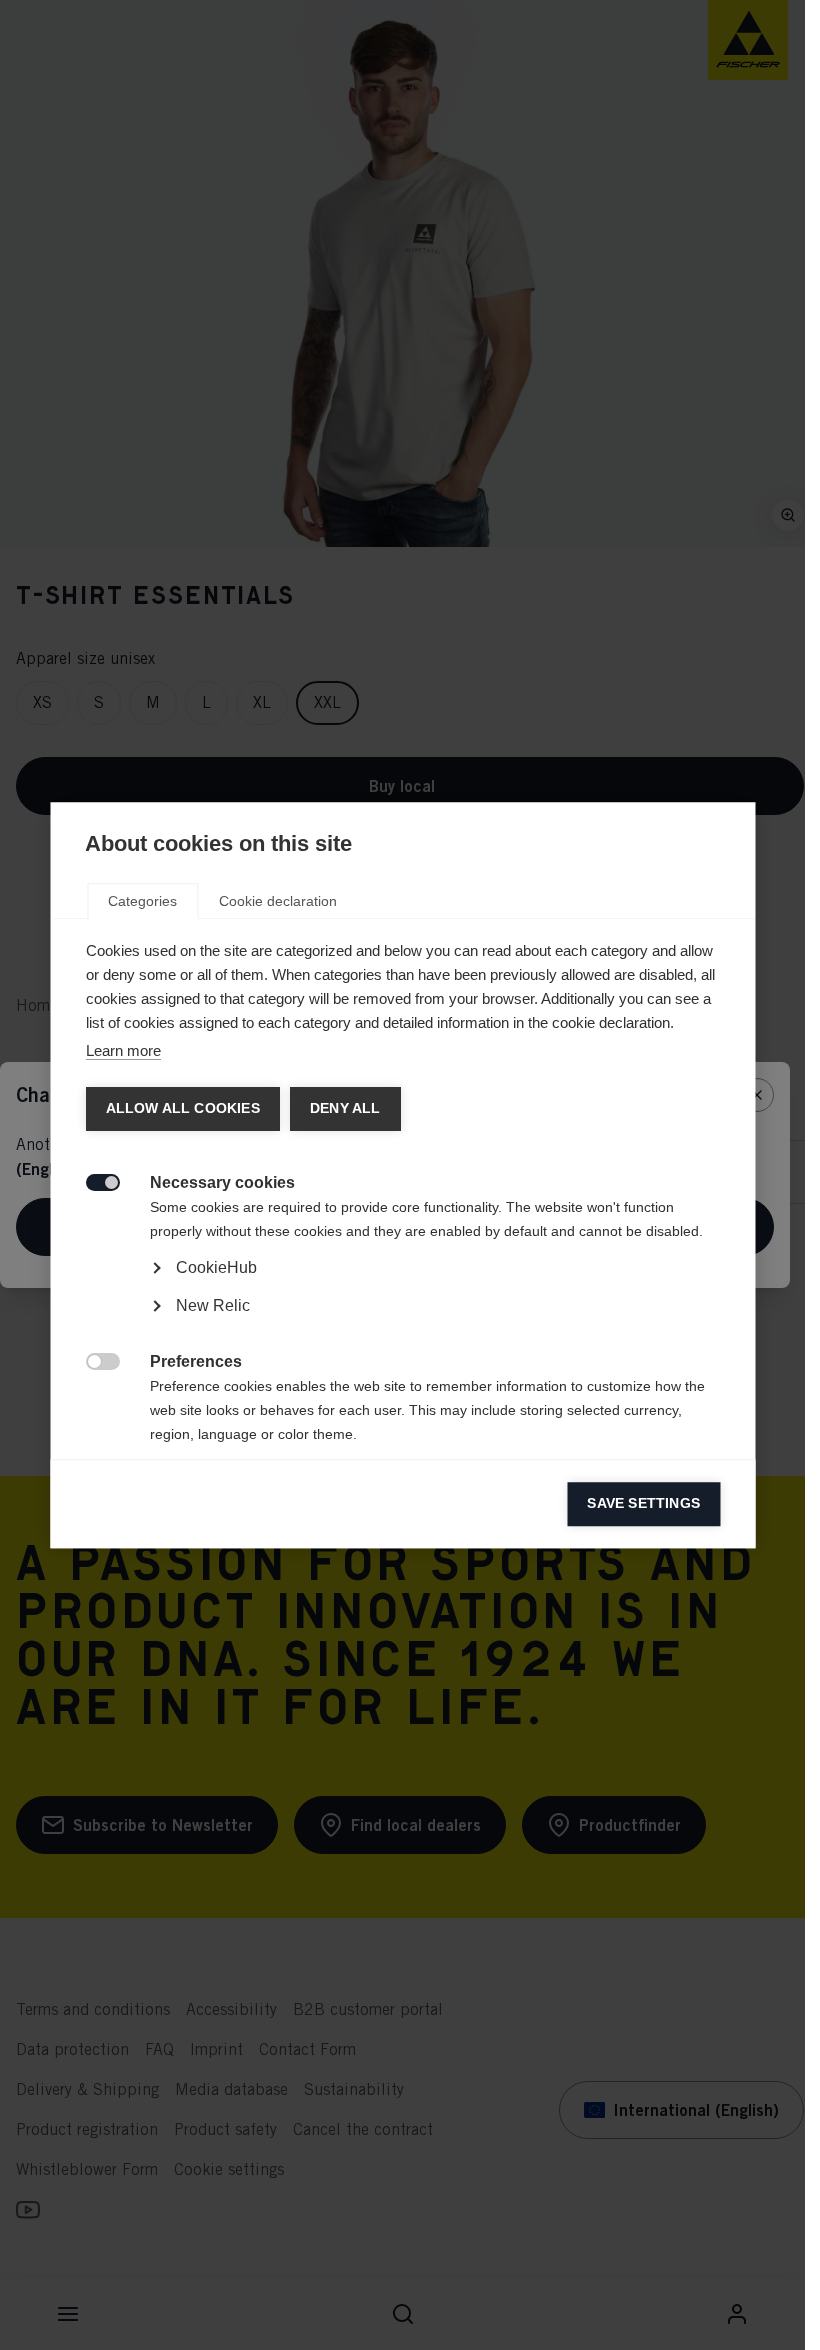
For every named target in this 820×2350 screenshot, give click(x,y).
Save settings (643, 1503)
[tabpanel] (402, 1323)
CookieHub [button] (215, 1267)
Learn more (122, 1050)
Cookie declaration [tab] (278, 901)
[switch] (91, 1180)
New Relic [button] (212, 1305)
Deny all (344, 1108)
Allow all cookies (182, 1108)
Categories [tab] (142, 901)
